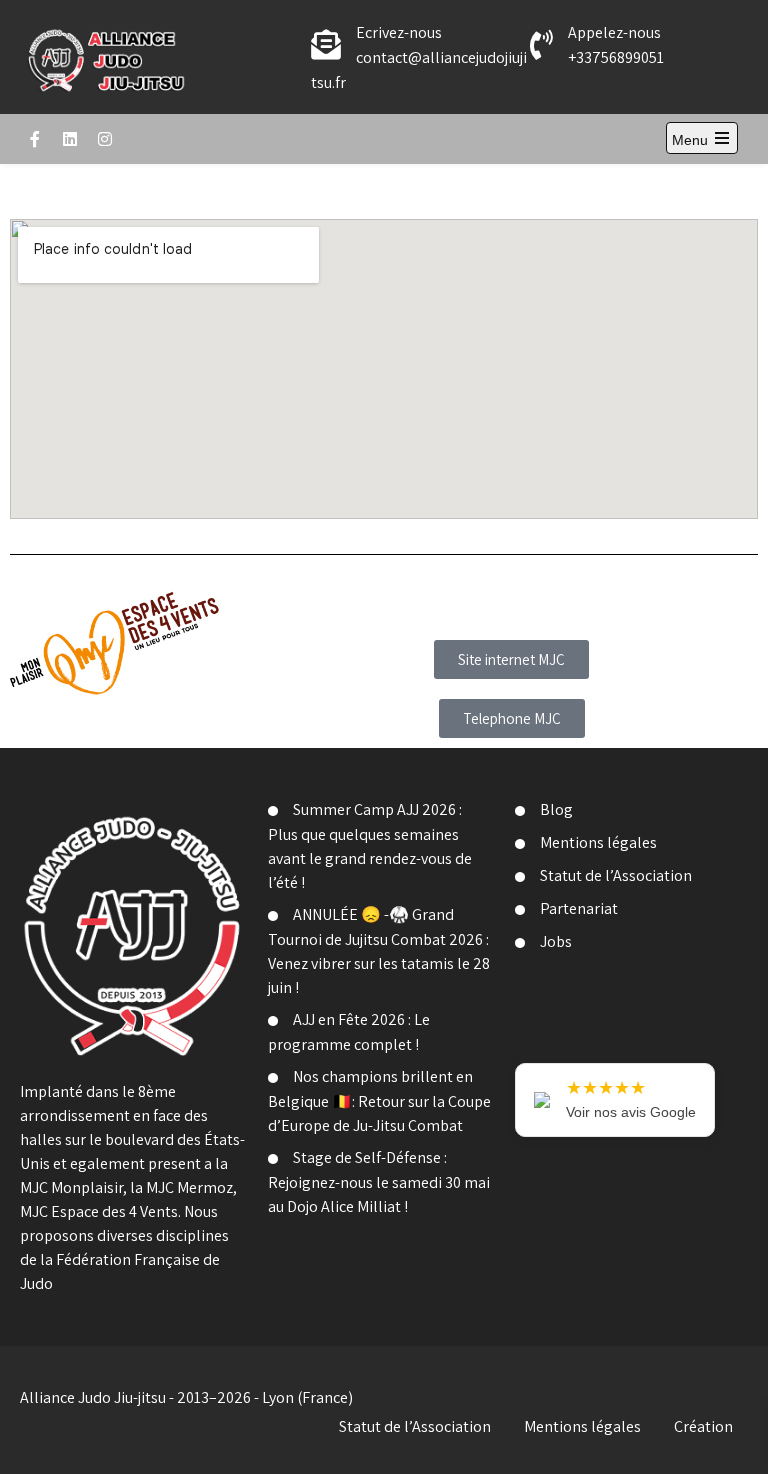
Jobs (556, 941)
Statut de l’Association (616, 875)
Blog (556, 809)
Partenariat (579, 908)
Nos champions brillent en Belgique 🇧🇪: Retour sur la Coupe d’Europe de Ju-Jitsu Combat (379, 1101)
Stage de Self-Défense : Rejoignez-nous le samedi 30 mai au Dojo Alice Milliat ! (379, 1182)
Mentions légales (598, 842)
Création (703, 1426)
